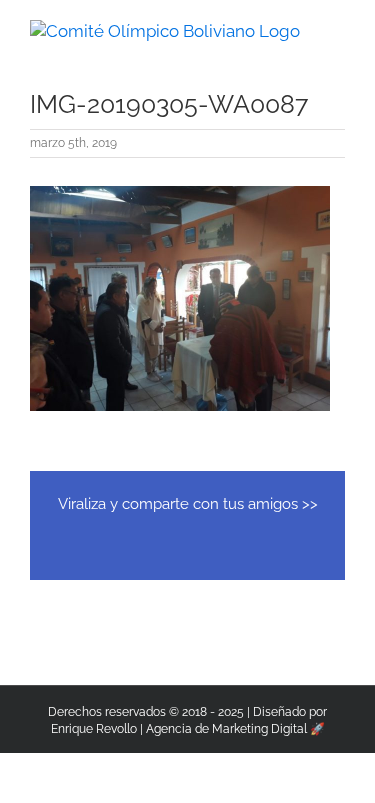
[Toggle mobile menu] (337, 30)
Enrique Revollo (94, 729)
